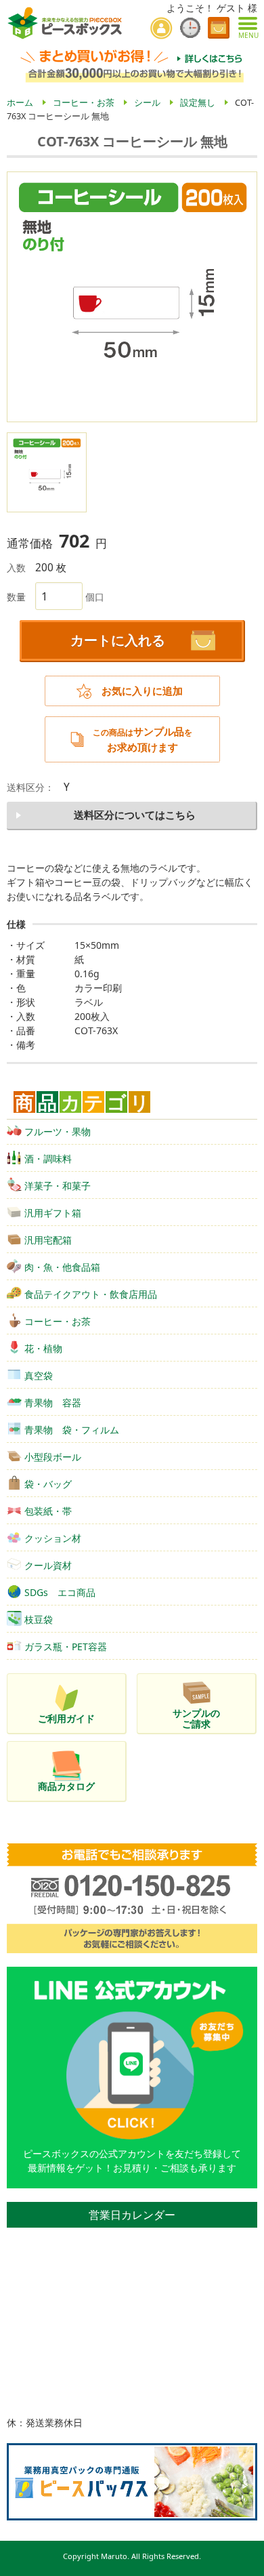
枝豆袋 (39, 1619)
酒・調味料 (48, 1159)
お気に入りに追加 (142, 691)
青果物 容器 (53, 1403)
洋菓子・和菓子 (58, 1186)
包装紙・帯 (48, 1511)
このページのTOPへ (244, 2560)
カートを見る (219, 28)
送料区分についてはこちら (135, 815)
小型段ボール (53, 1457)
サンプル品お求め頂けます (142, 739)
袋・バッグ (48, 1484)
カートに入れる (118, 640)
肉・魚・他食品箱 (62, 1267)
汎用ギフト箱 (53, 1213)
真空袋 (39, 1375)
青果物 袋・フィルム (72, 1430)
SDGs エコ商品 (60, 1592)
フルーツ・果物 (58, 1131)
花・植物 (43, 1348)
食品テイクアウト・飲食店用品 (91, 1294)
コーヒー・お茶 (58, 1321)
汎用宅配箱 (48, 1240)
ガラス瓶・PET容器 (66, 1647)
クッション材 (53, 1538)
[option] (132, 297)
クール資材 (48, 1565)
